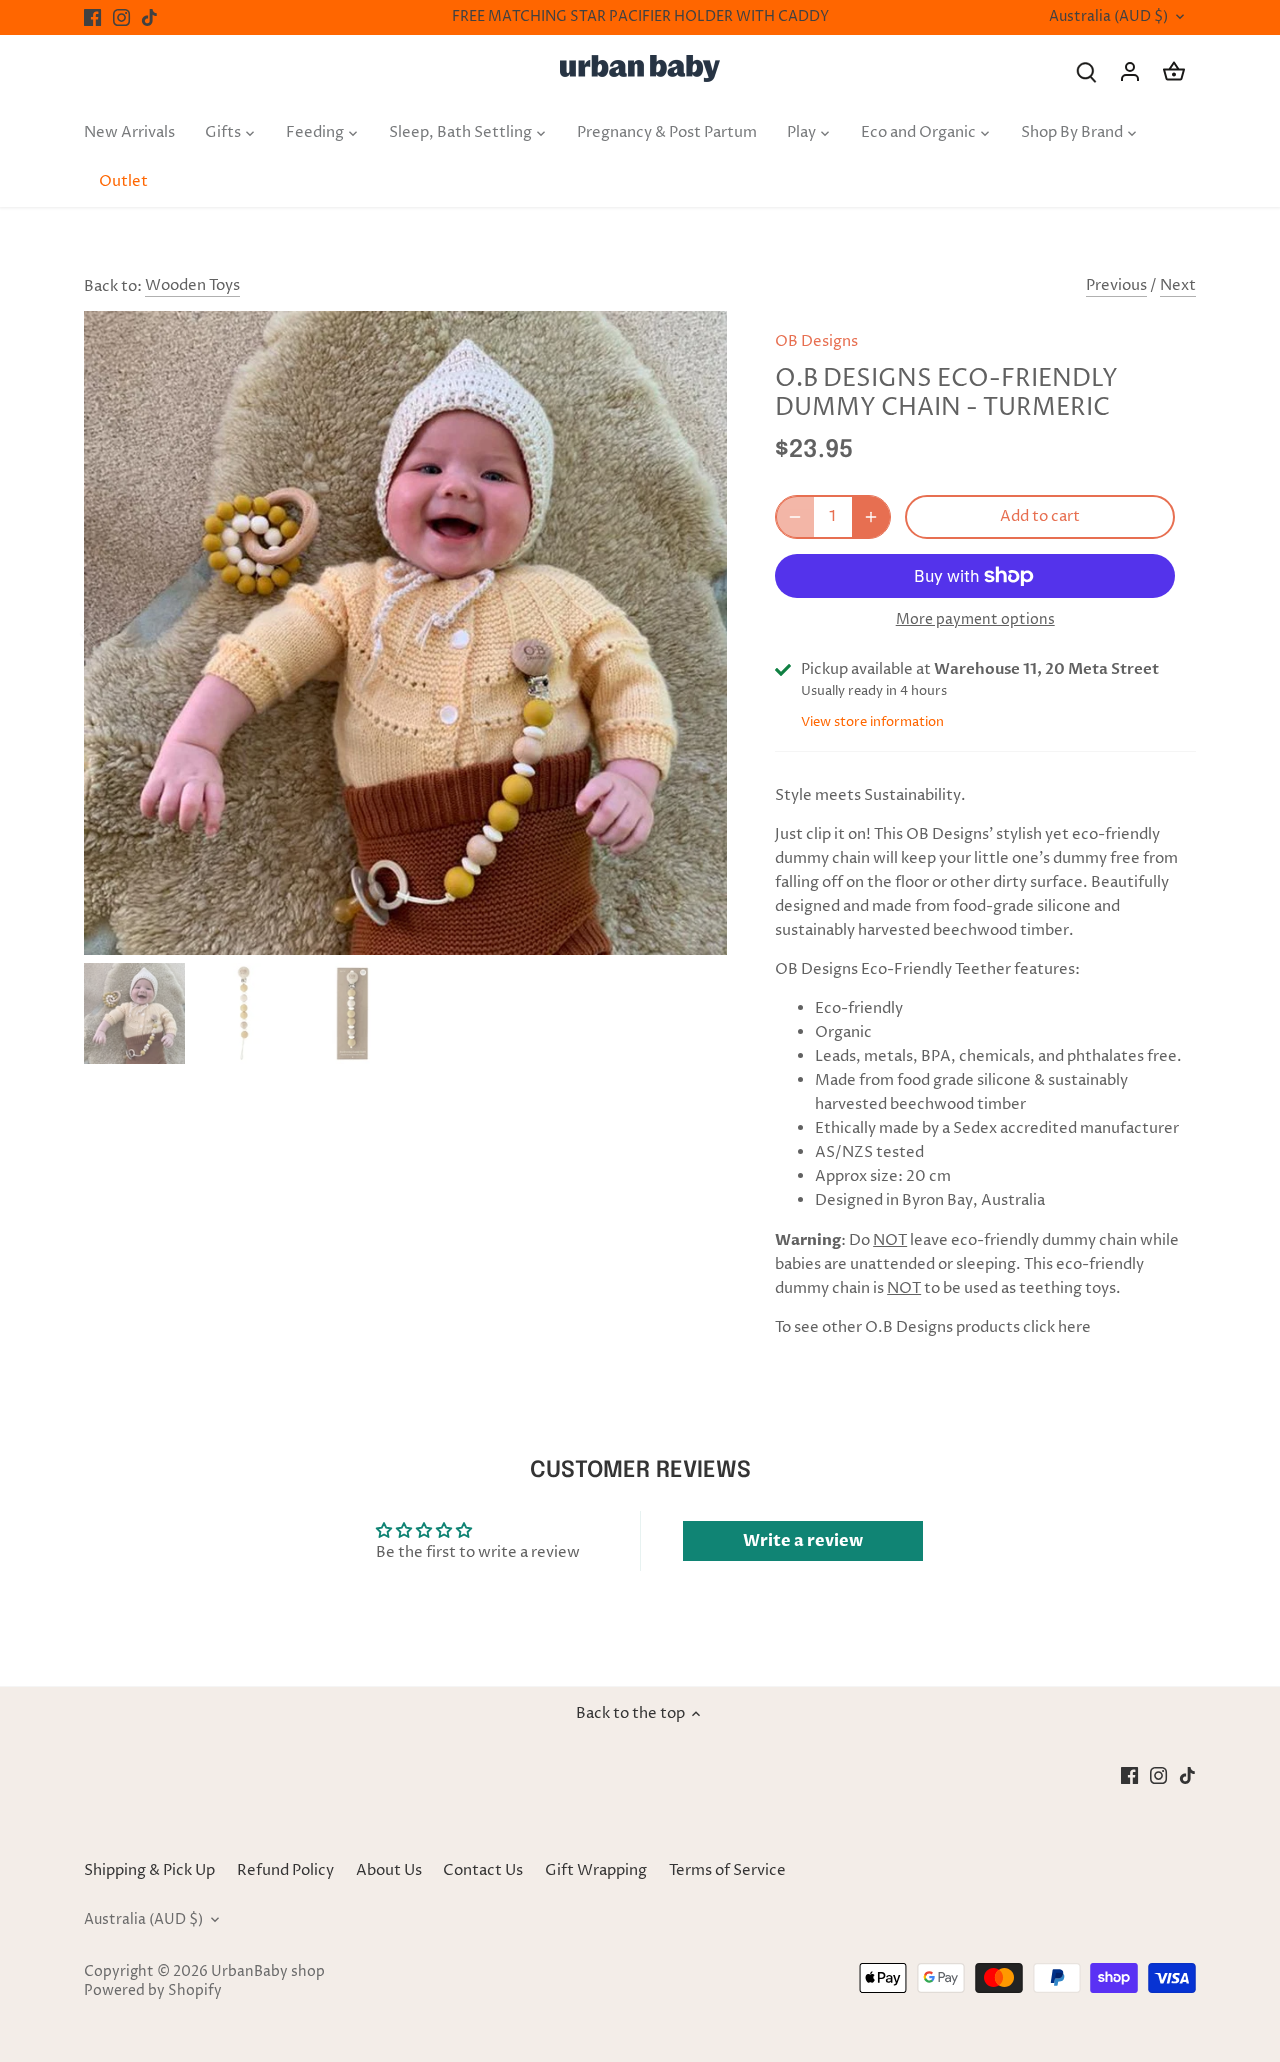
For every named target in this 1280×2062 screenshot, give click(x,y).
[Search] (1086, 71)
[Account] (1130, 71)
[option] (406, 633)
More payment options (975, 619)
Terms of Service (727, 1870)
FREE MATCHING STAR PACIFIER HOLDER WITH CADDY (640, 17)
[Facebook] (92, 17)
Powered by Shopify (153, 1991)
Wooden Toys (192, 285)
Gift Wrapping (596, 1870)
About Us (389, 1870)
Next (1178, 285)
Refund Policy (285, 1870)
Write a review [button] (803, 1541)
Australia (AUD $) (1108, 17)
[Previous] (114, 633)
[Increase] (871, 517)
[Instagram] (121, 17)
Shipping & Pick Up (151, 1870)
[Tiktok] (149, 17)
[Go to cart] (1174, 71)
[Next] (697, 633)
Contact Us (483, 1870)
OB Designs (816, 341)
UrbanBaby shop (268, 1972)
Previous (1116, 285)
